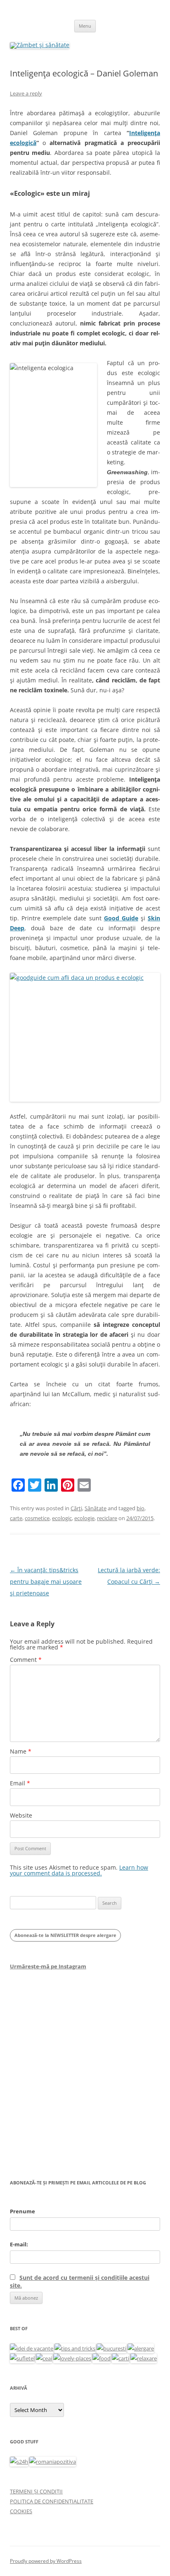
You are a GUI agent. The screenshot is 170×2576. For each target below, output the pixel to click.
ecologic (62, 1518)
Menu (85, 26)
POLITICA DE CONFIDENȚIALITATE (52, 2501)
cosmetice (37, 1518)
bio (140, 1508)
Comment (26, 1660)
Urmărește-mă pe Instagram (48, 1966)
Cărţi (76, 1508)
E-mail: (19, 2244)
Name (21, 1751)
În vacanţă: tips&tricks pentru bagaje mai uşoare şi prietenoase (46, 1581)
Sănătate (96, 1508)
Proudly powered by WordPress (46, 2561)
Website (21, 1815)
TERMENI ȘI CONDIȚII (36, 2491)
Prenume (22, 2211)
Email (20, 1783)
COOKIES (21, 2511)
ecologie (84, 1518)
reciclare (107, 1518)
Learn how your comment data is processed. (79, 1870)
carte (16, 1518)
